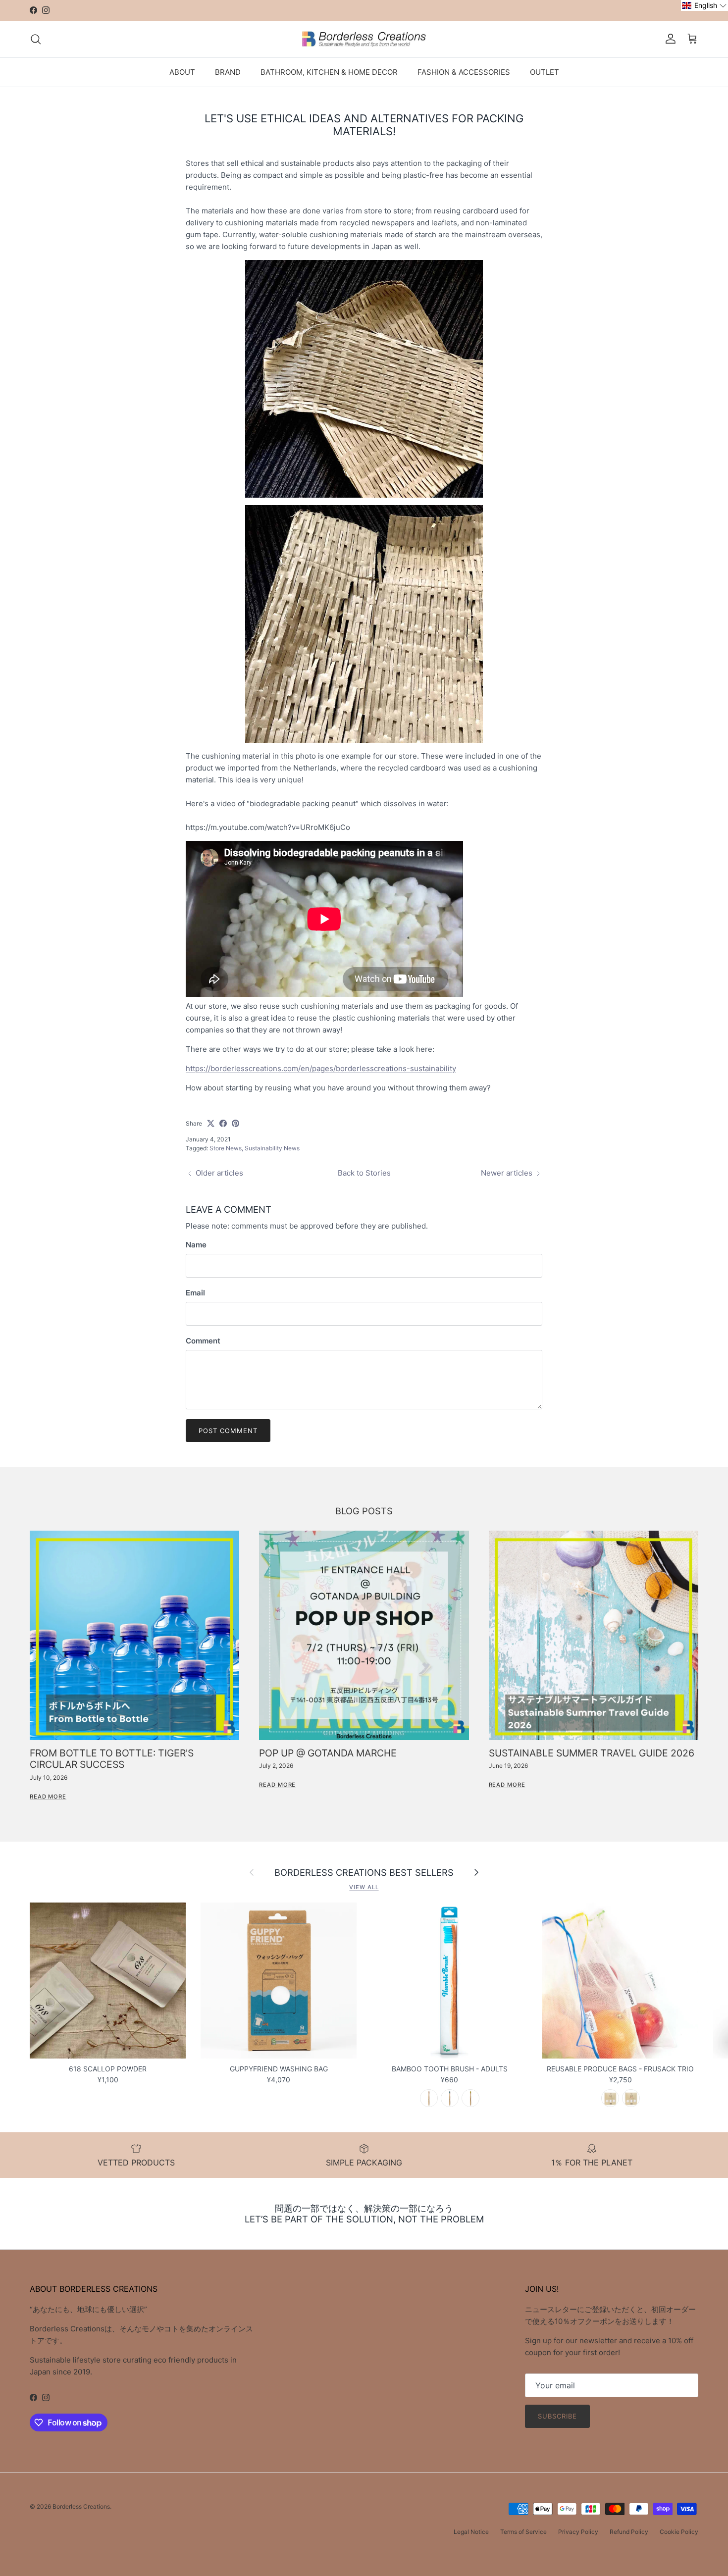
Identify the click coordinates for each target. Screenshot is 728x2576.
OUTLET (545, 72)
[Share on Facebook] (223, 1123)
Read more (48, 1797)
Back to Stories (364, 1173)
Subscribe (557, 2416)
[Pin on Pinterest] (235, 1123)
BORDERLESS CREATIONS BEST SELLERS (364, 1872)
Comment (203, 1341)
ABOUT (182, 72)
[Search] (36, 39)
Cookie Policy (679, 2532)
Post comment (228, 1431)
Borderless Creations (81, 2506)
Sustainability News (272, 1148)
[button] (704, 5)
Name (196, 1245)
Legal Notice (471, 2532)
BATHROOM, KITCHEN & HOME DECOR (329, 72)
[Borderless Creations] (364, 39)
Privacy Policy (578, 2532)
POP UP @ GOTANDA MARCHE (328, 1753)
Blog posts (364, 1511)
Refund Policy (629, 2532)
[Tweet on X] (211, 1123)
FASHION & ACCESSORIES (464, 72)
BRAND (228, 72)
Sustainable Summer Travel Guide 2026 (592, 1753)
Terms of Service (523, 2532)
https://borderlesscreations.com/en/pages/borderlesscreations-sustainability (321, 1068)
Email (195, 1293)
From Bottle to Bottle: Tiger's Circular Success (112, 1759)
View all (364, 1887)
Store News (226, 1148)
